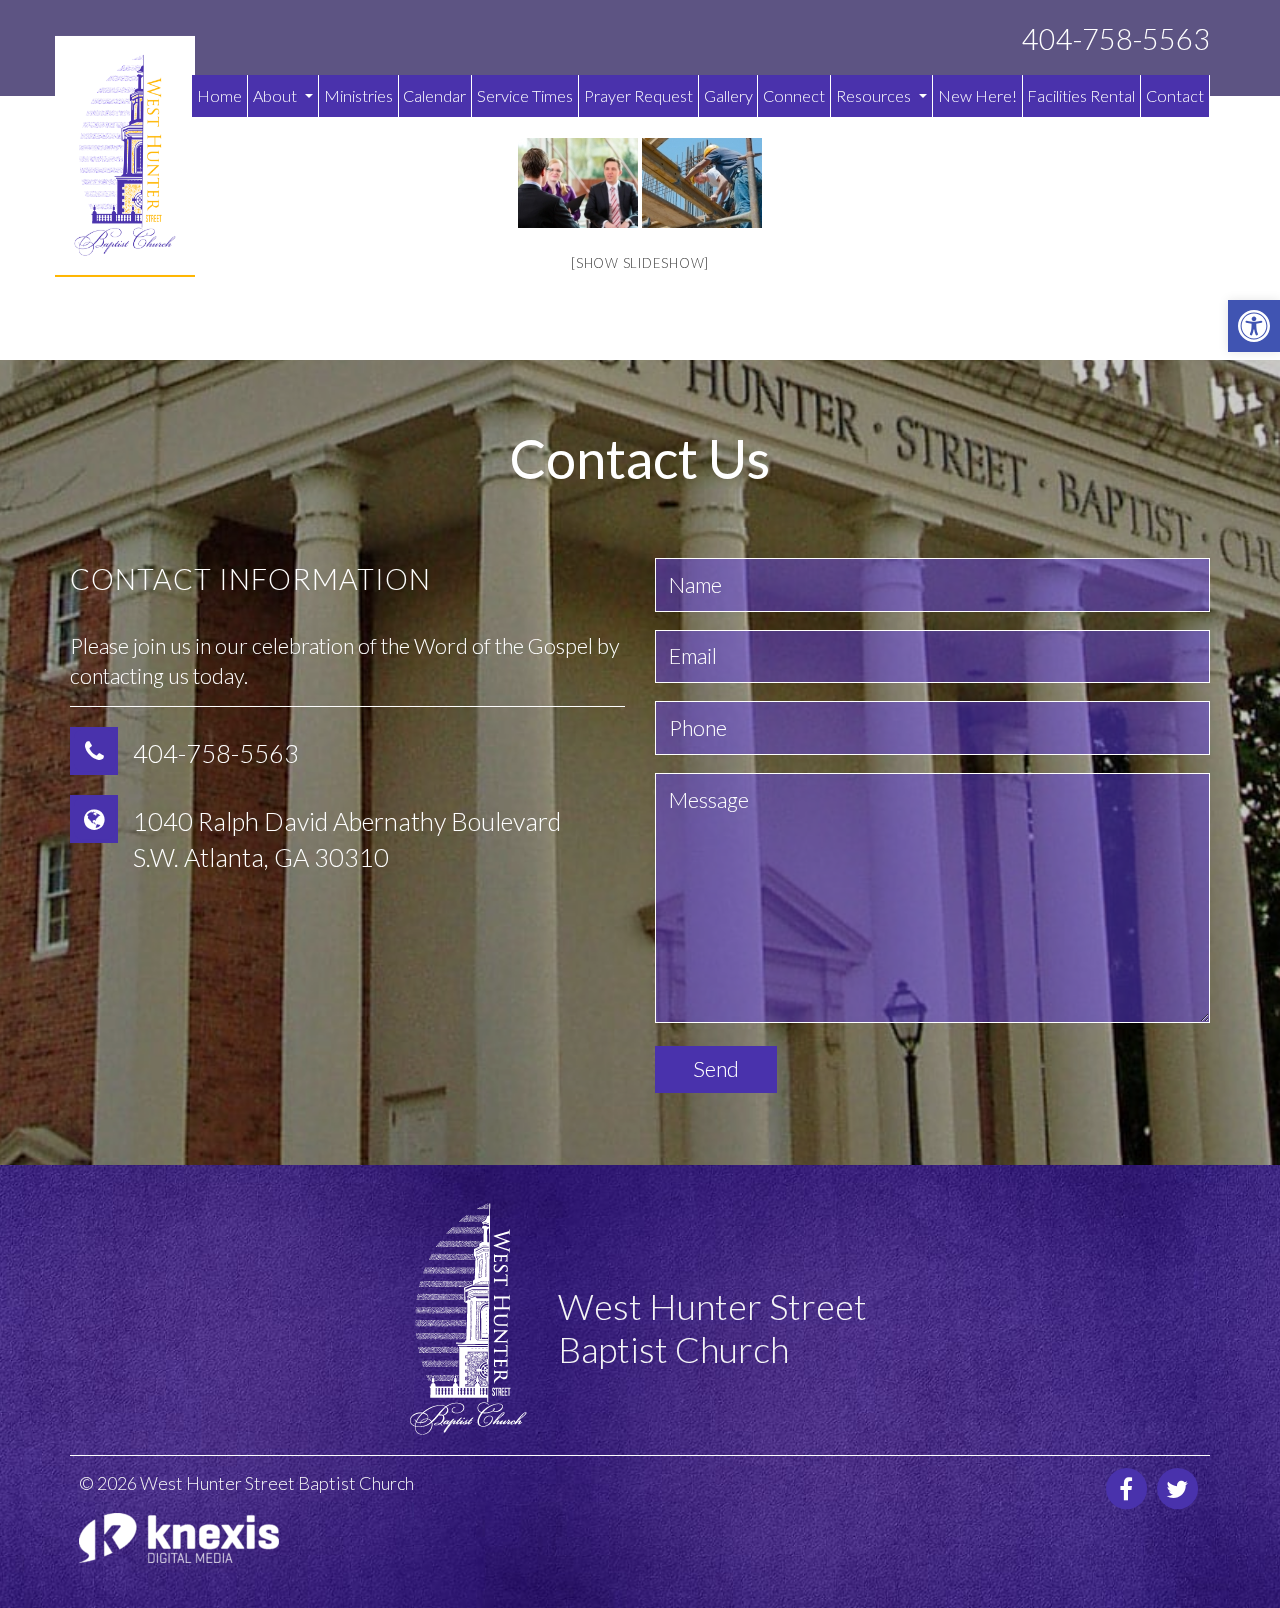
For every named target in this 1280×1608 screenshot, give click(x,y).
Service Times (525, 95)
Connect (794, 95)
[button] (1254, 326)
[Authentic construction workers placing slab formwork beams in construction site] (702, 183)
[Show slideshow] (640, 263)
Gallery (728, 95)
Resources (875, 95)
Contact (1175, 95)
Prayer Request (638, 95)
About (276, 95)
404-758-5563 (1116, 39)
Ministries (358, 95)
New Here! (977, 95)
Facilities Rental (1081, 95)
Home (219, 95)
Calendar (434, 95)
